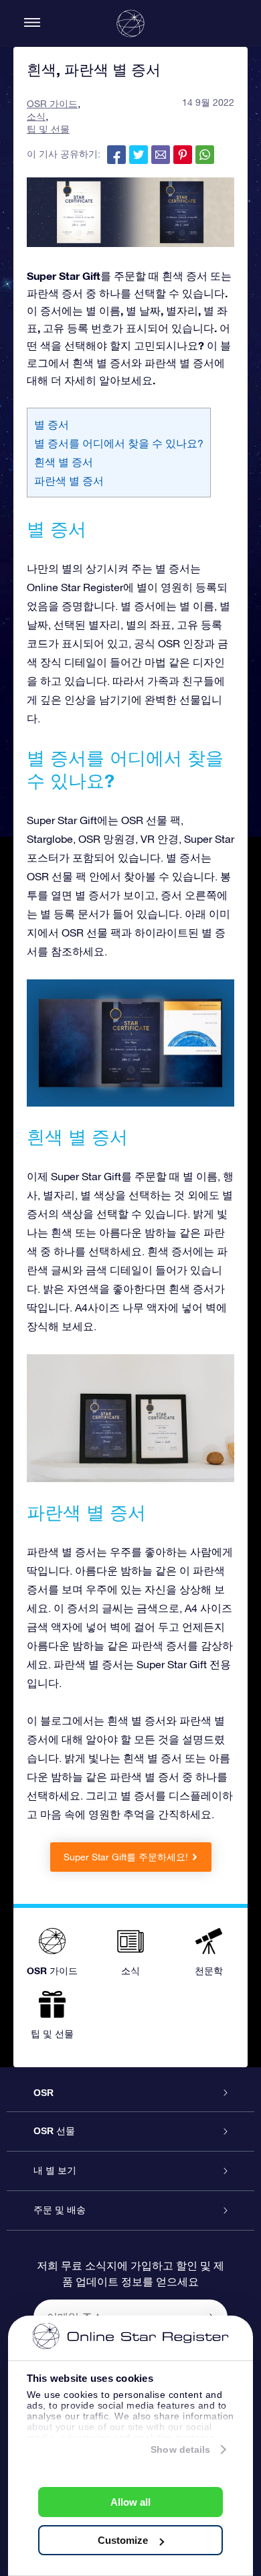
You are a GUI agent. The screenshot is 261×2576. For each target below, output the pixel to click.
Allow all (130, 2502)
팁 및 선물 (48, 129)
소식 (36, 116)
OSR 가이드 (52, 104)
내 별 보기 (55, 2170)
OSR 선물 (54, 2131)
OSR (43, 2093)
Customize (123, 2540)
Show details (180, 2449)
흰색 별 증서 (64, 462)
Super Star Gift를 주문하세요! (126, 1857)
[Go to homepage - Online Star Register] (130, 23)
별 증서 (52, 424)
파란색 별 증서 (69, 481)
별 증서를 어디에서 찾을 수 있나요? (119, 443)
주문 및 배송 (60, 2210)
